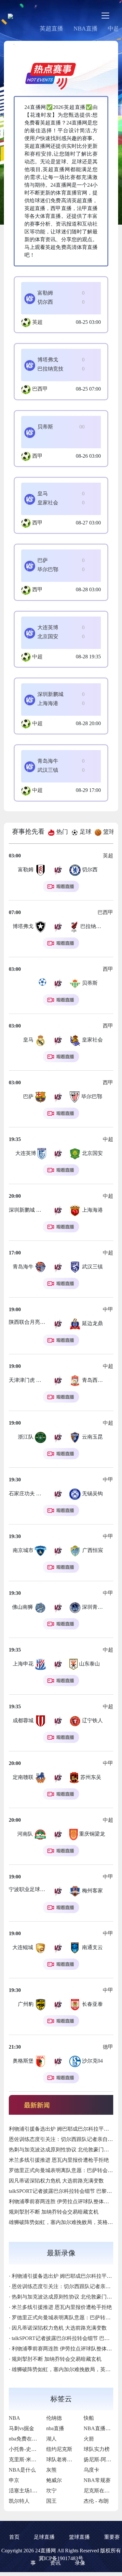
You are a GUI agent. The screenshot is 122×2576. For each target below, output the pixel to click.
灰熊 (51, 2470)
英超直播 (51, 29)
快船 (89, 2418)
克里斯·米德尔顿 (28, 2459)
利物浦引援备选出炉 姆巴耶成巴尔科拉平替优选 (64, 2129)
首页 (14, 2537)
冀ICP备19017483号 (61, 2558)
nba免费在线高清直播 (33, 2439)
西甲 (37, 456)
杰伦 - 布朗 (96, 2501)
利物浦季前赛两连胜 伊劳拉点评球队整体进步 (61, 2201)
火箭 (89, 2439)
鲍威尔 (54, 2480)
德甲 (108, 2047)
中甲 (108, 1309)
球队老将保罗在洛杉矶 (72, 2459)
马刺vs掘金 (21, 2428)
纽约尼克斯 (59, 2449)
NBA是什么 (22, 2470)
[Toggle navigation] (105, 16)
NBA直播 (86, 29)
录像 (80, 2563)
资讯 (55, 2563)
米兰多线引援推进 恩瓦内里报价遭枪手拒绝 (59, 2160)
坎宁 (51, 2491)
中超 (37, 657)
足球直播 (44, 2537)
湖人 (51, 2439)
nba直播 (55, 2428)
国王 (51, 2501)
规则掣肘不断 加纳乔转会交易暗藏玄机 (54, 2212)
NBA (14, 2418)
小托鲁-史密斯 (25, 2449)
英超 (37, 322)
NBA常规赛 (97, 2480)
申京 (14, 2480)
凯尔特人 (19, 2501)
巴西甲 (40, 389)
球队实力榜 (97, 2449)
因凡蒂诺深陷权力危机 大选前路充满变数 (56, 2181)
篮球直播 (79, 2537)
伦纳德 (54, 2418)
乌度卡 (91, 2470)
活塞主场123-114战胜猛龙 (38, 2491)
